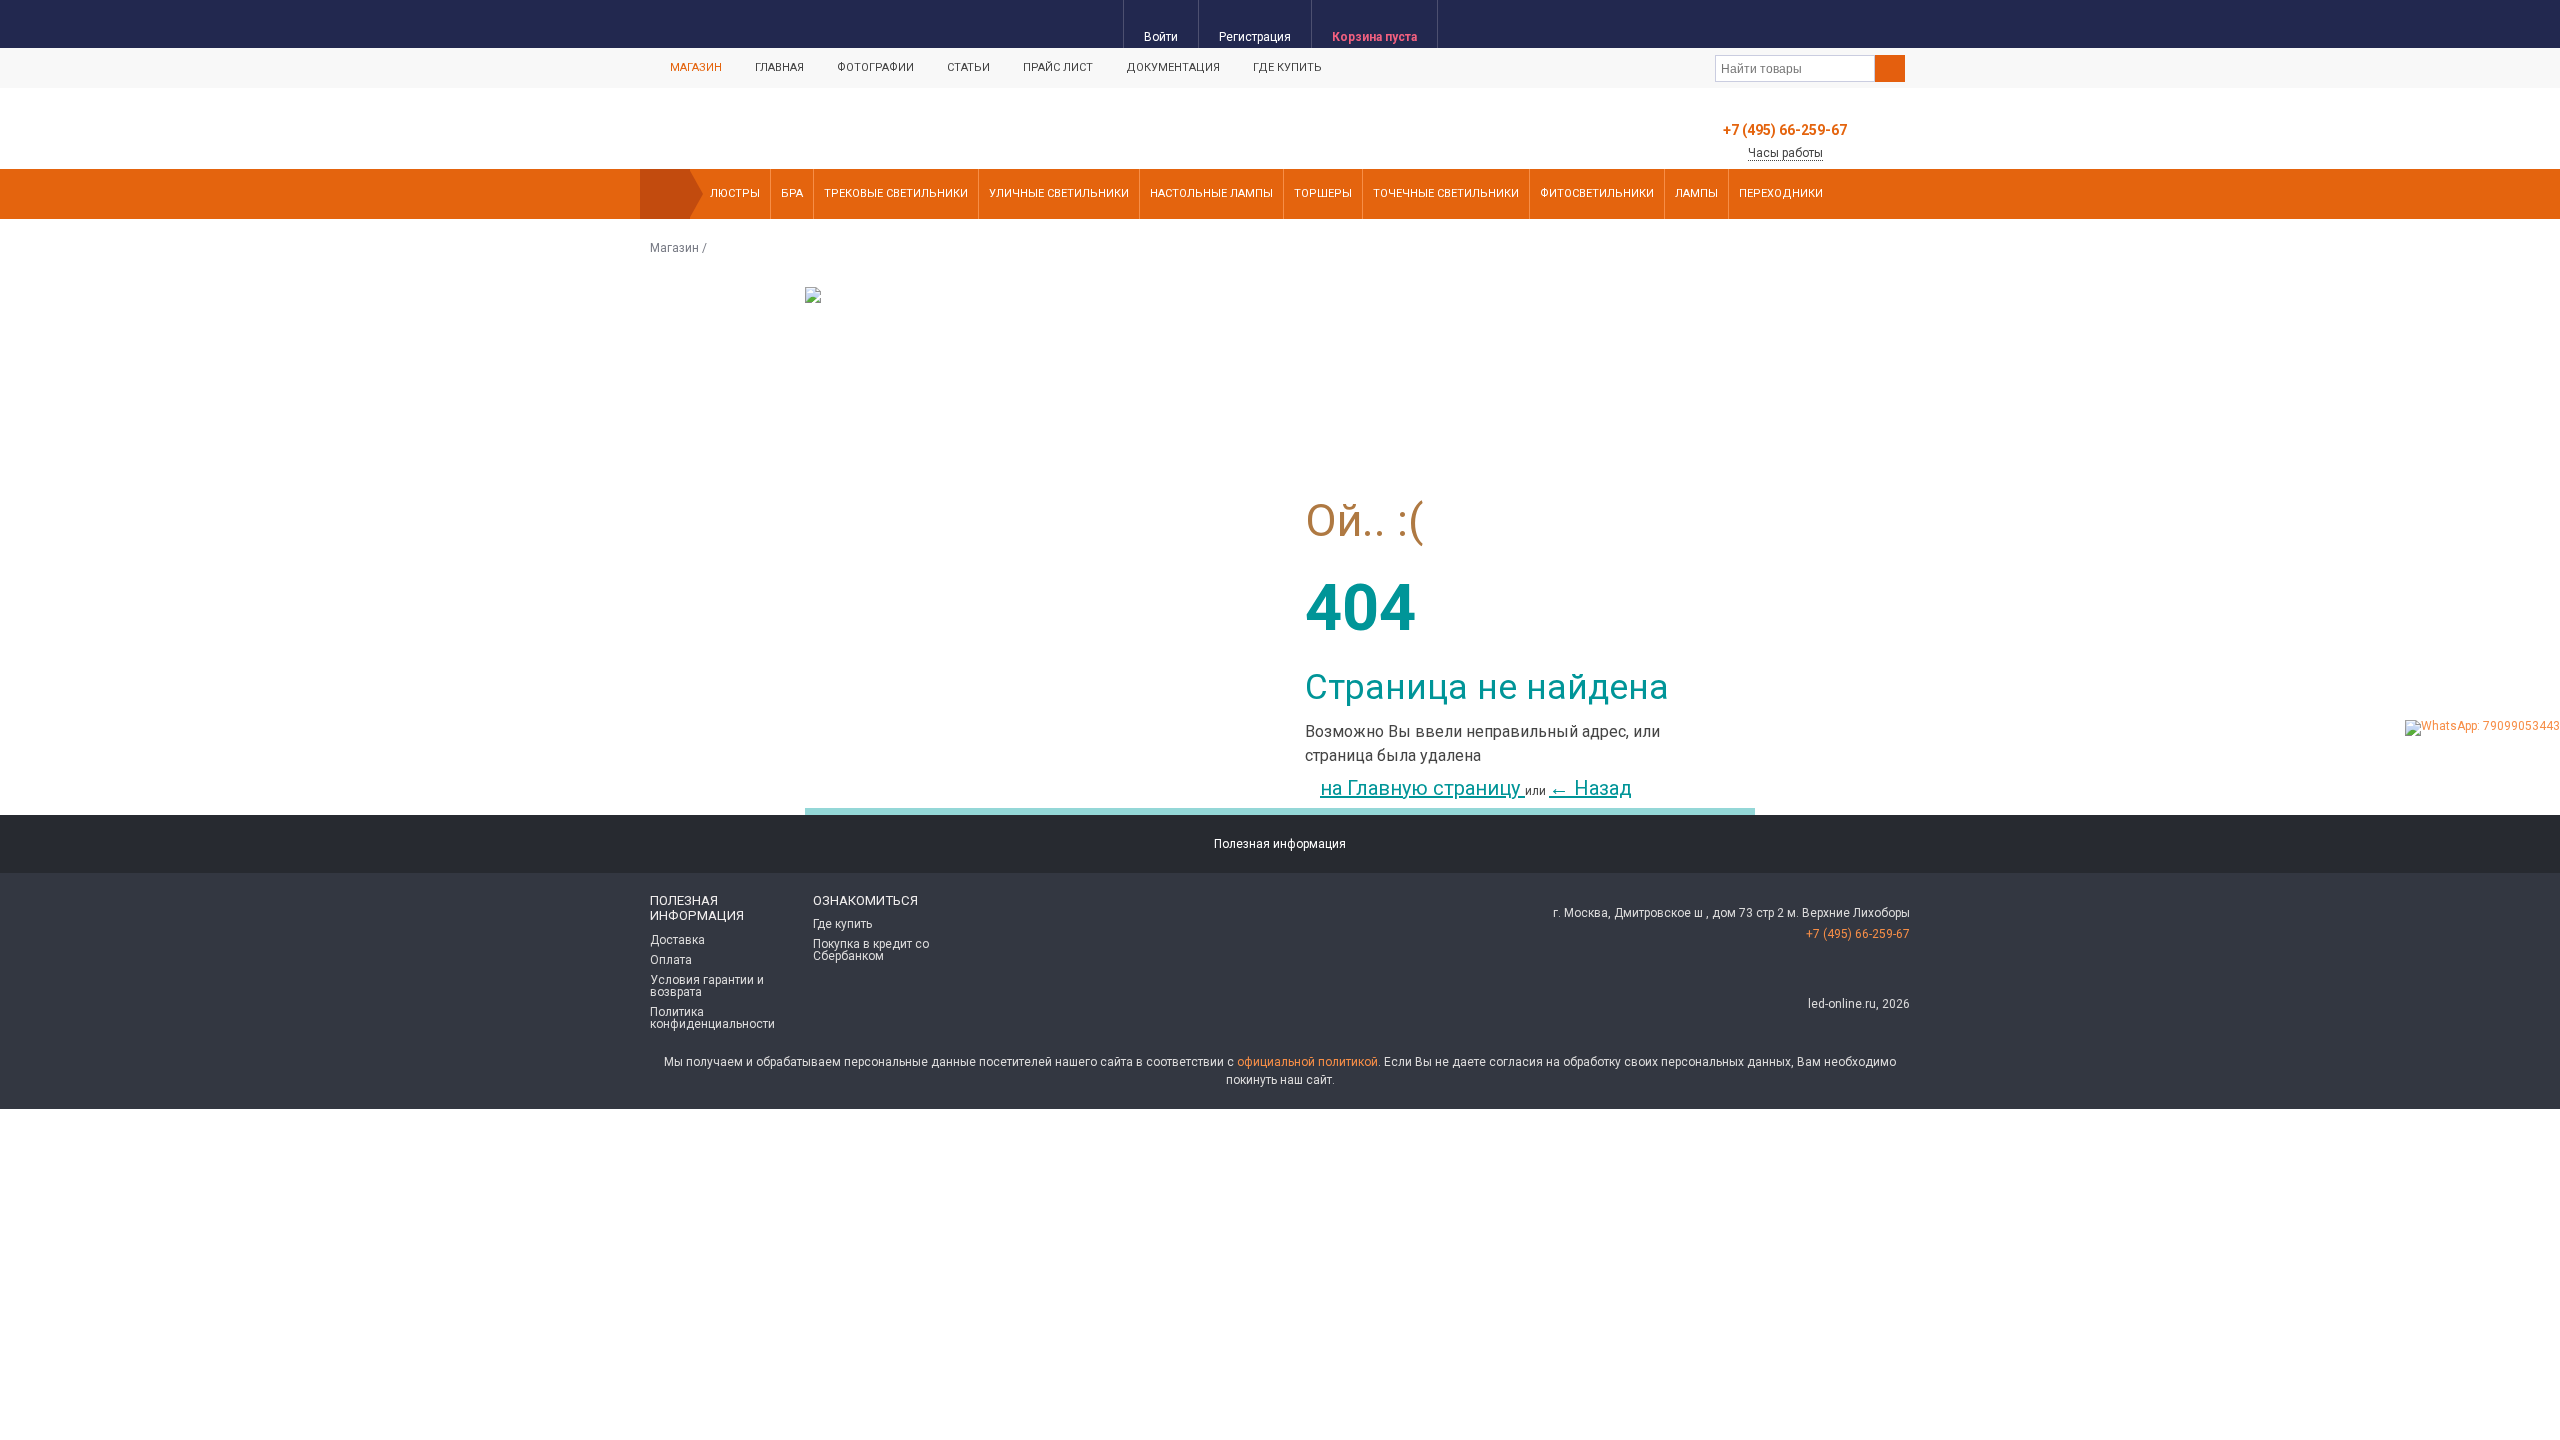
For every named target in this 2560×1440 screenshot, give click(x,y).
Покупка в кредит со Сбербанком (871, 950)
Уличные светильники (1059, 193)
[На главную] (665, 194)
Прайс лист (1058, 67)
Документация (1173, 67)
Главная (779, 67)
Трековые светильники (896, 193)
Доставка (677, 940)
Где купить (1287, 67)
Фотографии (875, 67)
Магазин (696, 67)
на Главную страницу (1422, 788)
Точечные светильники (1446, 193)
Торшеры (1323, 193)
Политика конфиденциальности (712, 1018)
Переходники (1781, 193)
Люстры (735, 193)
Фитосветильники (1597, 193)
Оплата (671, 960)
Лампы (1696, 193)
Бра (792, 193)
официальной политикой (1307, 1062)
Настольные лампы (1211, 193)
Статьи (968, 67)
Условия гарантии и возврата (707, 986)
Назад (1590, 788)
